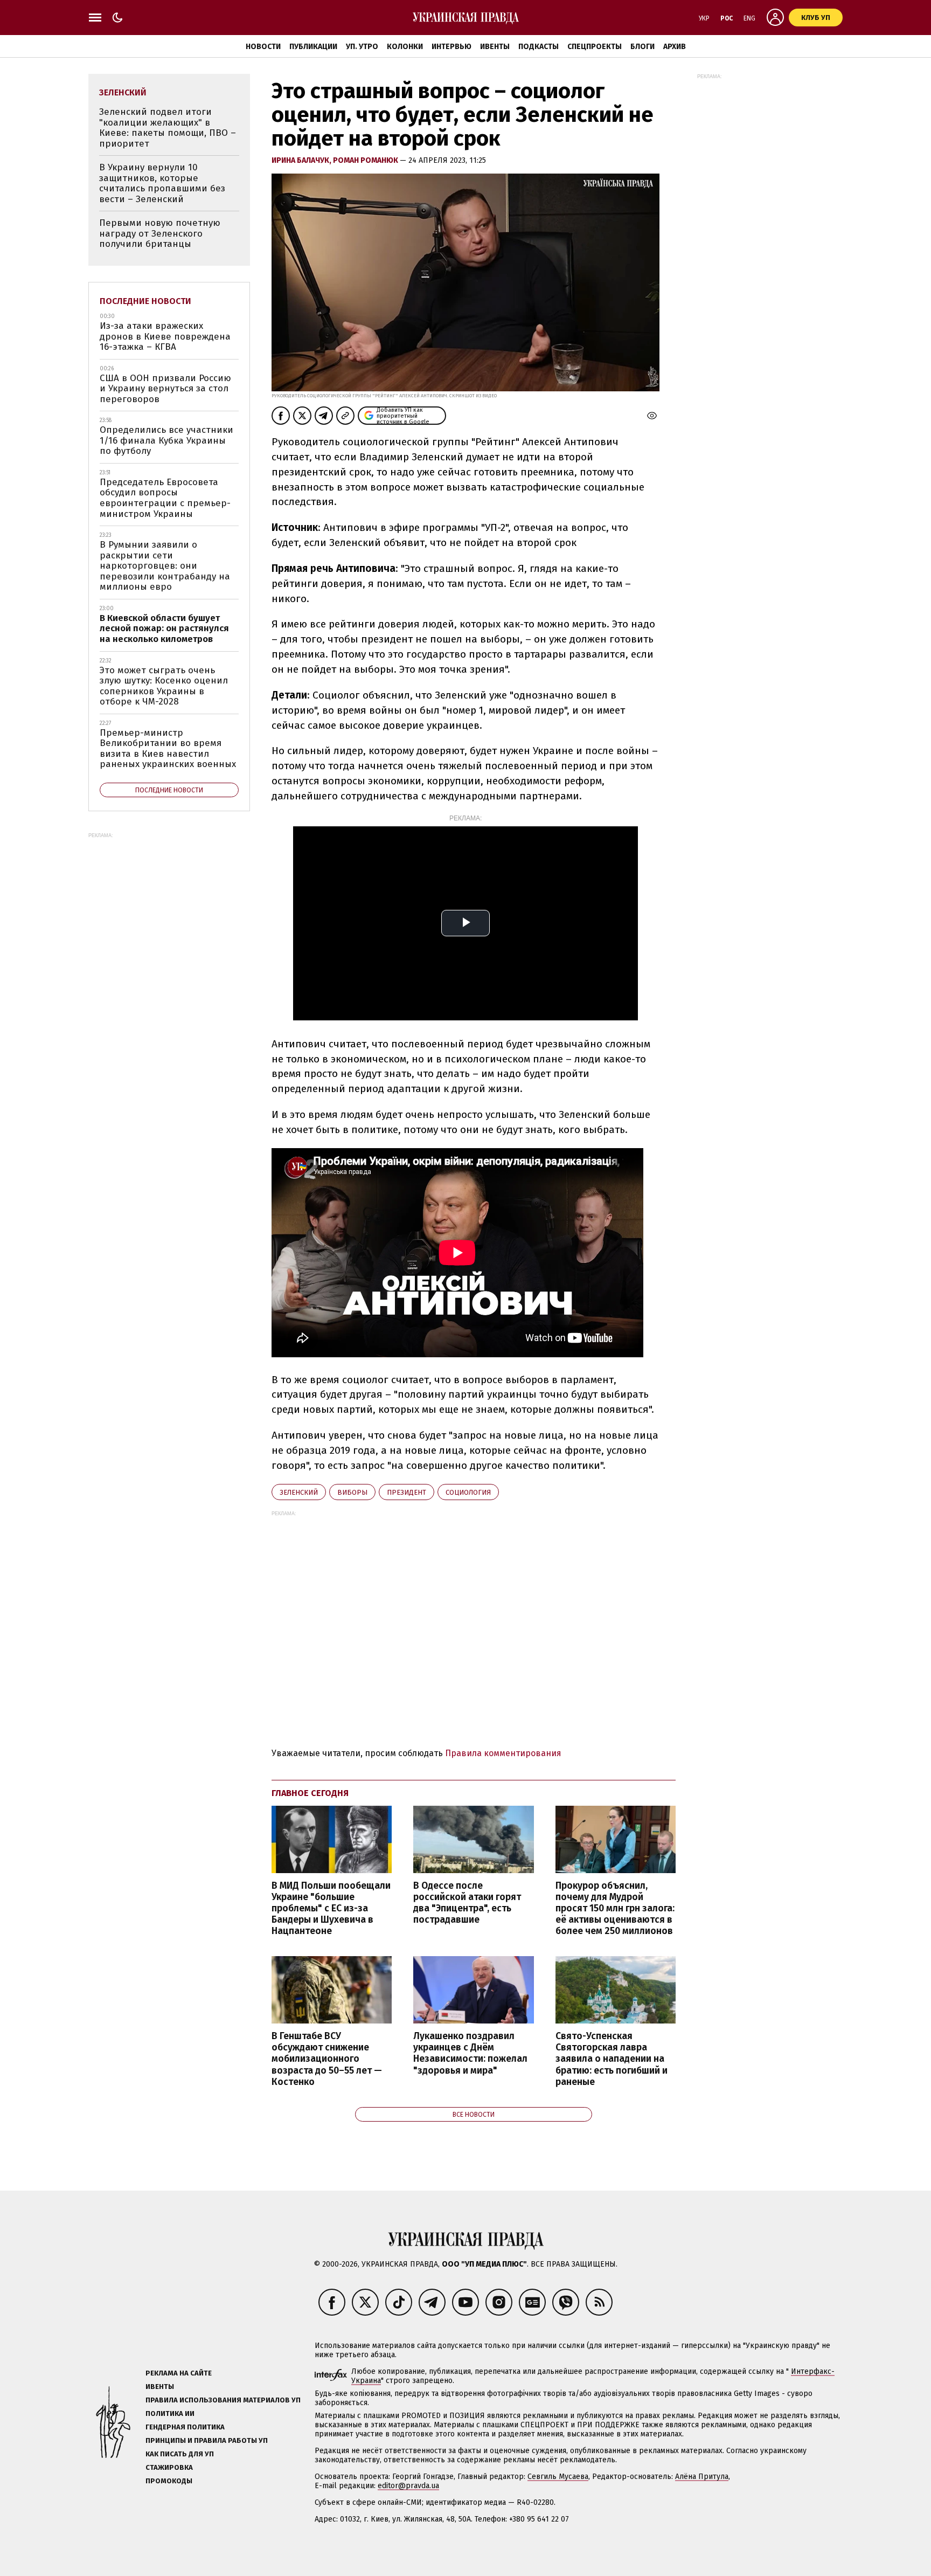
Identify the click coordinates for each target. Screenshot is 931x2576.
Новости (263, 47)
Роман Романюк (366, 160)
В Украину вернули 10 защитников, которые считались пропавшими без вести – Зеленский (162, 183)
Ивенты (495, 47)
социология (468, 1492)
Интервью (451, 47)
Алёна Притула (702, 2477)
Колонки (405, 47)
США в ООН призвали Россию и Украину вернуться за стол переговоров (165, 389)
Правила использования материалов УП (223, 2400)
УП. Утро (362, 47)
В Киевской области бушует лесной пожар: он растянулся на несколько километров (164, 629)
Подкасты (539, 47)
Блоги (642, 47)
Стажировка (169, 2467)
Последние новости (145, 301)
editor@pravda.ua (408, 2486)
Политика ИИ (170, 2413)
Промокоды (169, 2481)
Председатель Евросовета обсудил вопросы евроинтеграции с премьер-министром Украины (165, 498)
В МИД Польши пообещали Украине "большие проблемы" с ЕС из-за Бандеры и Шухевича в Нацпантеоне (331, 1909)
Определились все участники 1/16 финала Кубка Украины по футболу (166, 440)
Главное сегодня (310, 1793)
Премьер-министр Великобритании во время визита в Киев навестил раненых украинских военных (168, 749)
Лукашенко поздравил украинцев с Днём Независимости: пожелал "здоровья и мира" (470, 2053)
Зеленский (299, 1492)
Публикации (313, 47)
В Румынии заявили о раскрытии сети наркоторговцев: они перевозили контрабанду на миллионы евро (165, 566)
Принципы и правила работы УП (207, 2440)
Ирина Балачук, (302, 160)
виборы (352, 1492)
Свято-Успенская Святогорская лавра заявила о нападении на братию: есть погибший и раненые (612, 2059)
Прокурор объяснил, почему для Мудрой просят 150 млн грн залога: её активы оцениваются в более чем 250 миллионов (615, 1909)
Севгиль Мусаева (558, 2477)
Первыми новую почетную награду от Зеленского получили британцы (160, 233)
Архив (675, 47)
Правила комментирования (503, 1753)
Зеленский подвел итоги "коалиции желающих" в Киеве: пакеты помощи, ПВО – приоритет (168, 128)
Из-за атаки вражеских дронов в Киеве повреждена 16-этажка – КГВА (165, 336)
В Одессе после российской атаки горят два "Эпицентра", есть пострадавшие (467, 1903)
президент (407, 1492)
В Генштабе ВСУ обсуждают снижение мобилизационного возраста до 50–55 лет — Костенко (327, 2059)
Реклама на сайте (179, 2373)
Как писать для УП (180, 2454)
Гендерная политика (185, 2427)
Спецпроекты (595, 47)
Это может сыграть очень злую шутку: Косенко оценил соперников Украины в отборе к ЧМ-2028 (164, 686)
